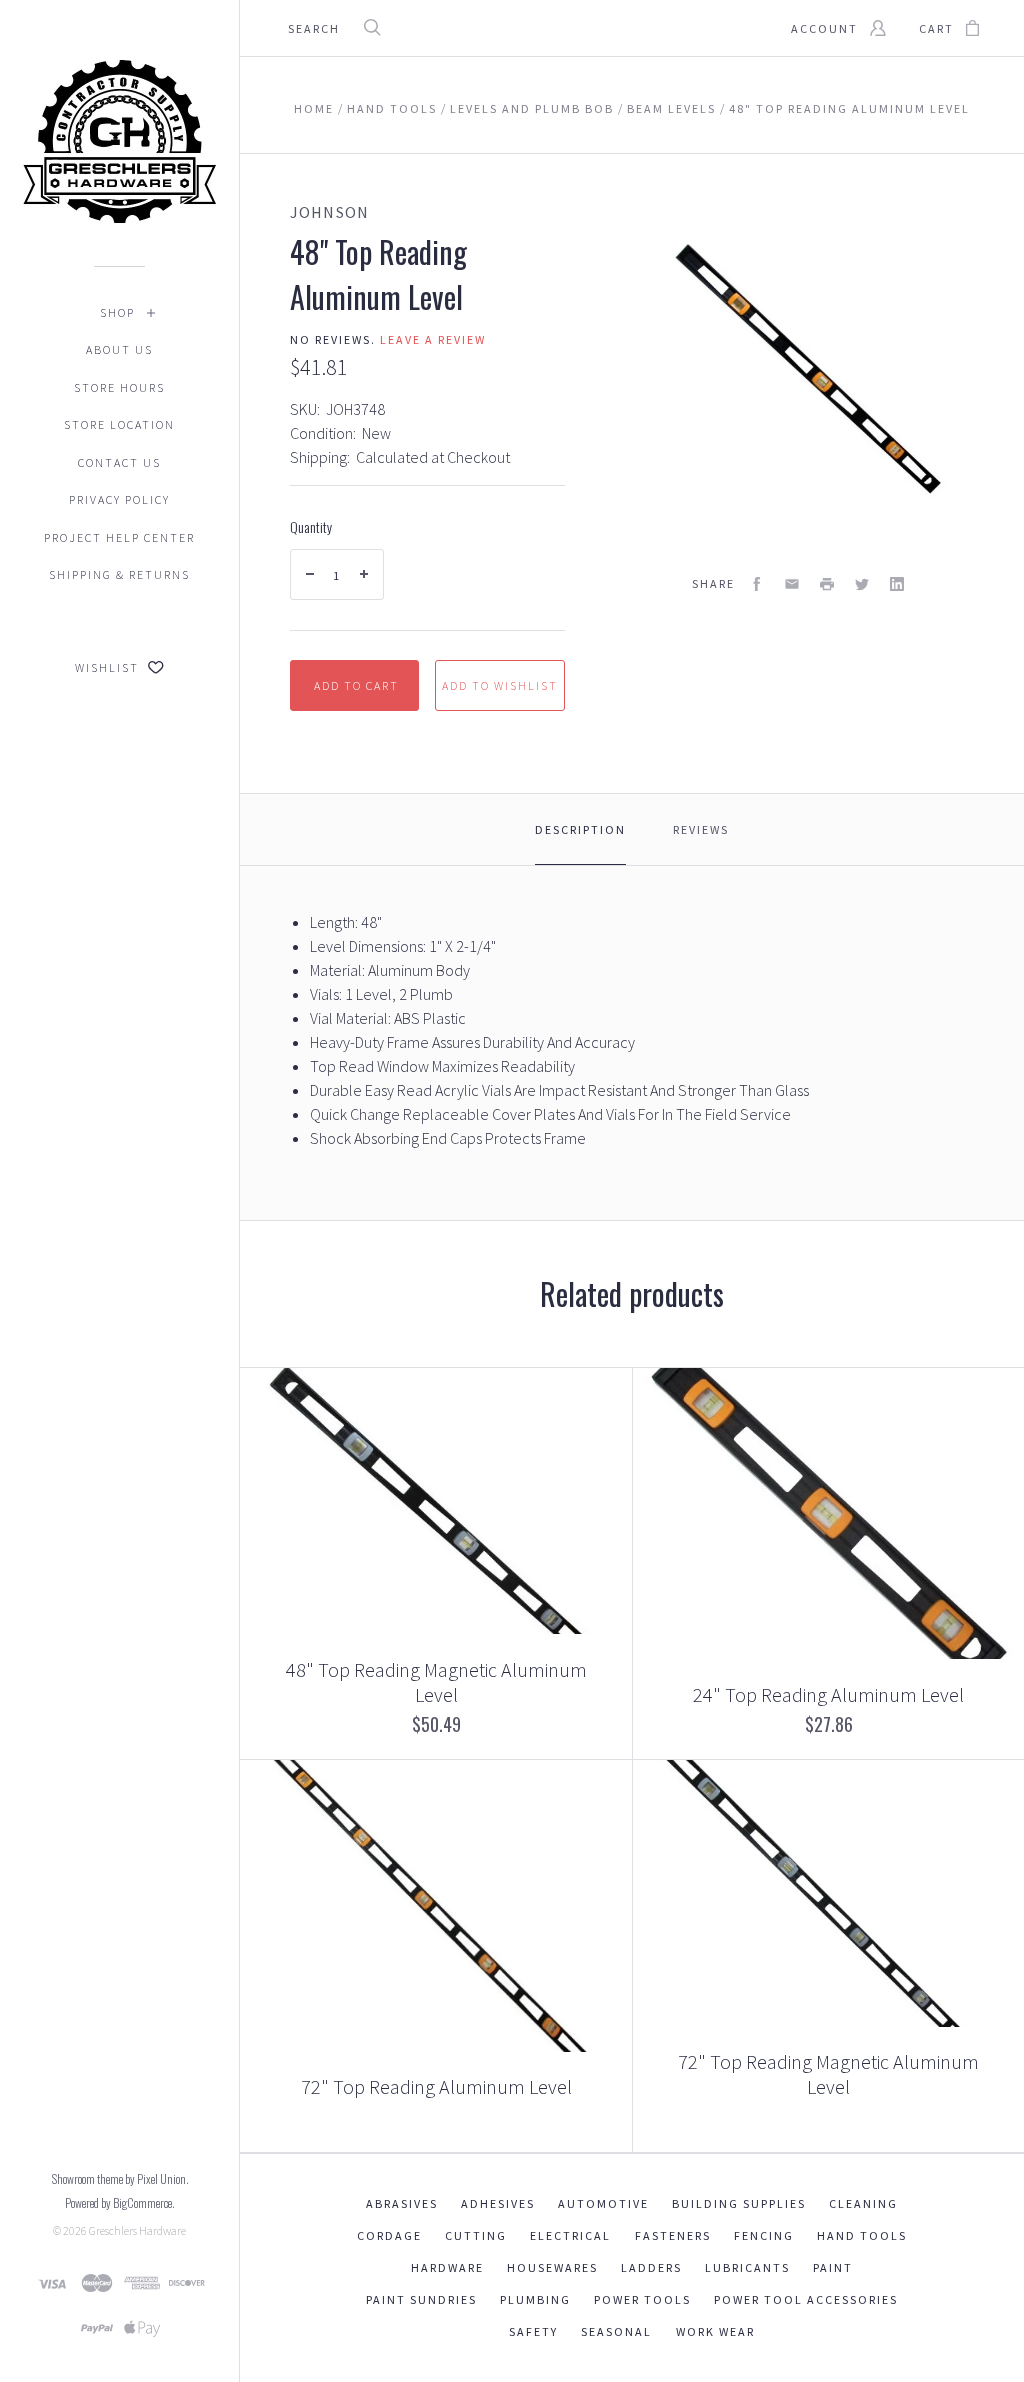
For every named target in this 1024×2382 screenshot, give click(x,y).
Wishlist (109, 667)
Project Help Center (119, 537)
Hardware (447, 2267)
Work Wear (715, 2331)
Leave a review (433, 339)
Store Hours (119, 387)
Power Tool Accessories (806, 2299)
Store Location (119, 424)
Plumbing (535, 2299)
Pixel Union (161, 2178)
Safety (533, 2331)
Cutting (476, 2235)
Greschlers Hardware (137, 2230)
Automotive (603, 2203)
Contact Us (119, 462)
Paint (833, 2267)
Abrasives (402, 2203)
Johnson (329, 212)
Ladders (651, 2267)
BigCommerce (142, 2202)
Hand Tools (862, 2235)
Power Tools (642, 2299)
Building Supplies (739, 2203)
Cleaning (863, 2203)
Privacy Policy (119, 499)
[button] (1023, 2377)
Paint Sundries (421, 2299)
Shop (117, 312)
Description (580, 829)
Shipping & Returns (119, 574)
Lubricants (747, 2267)
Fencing (764, 2235)
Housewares (552, 2267)
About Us (119, 349)
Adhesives (498, 2203)
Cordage (389, 2235)
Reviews (701, 829)
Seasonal (616, 2331)
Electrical (570, 2235)
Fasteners (673, 2235)
